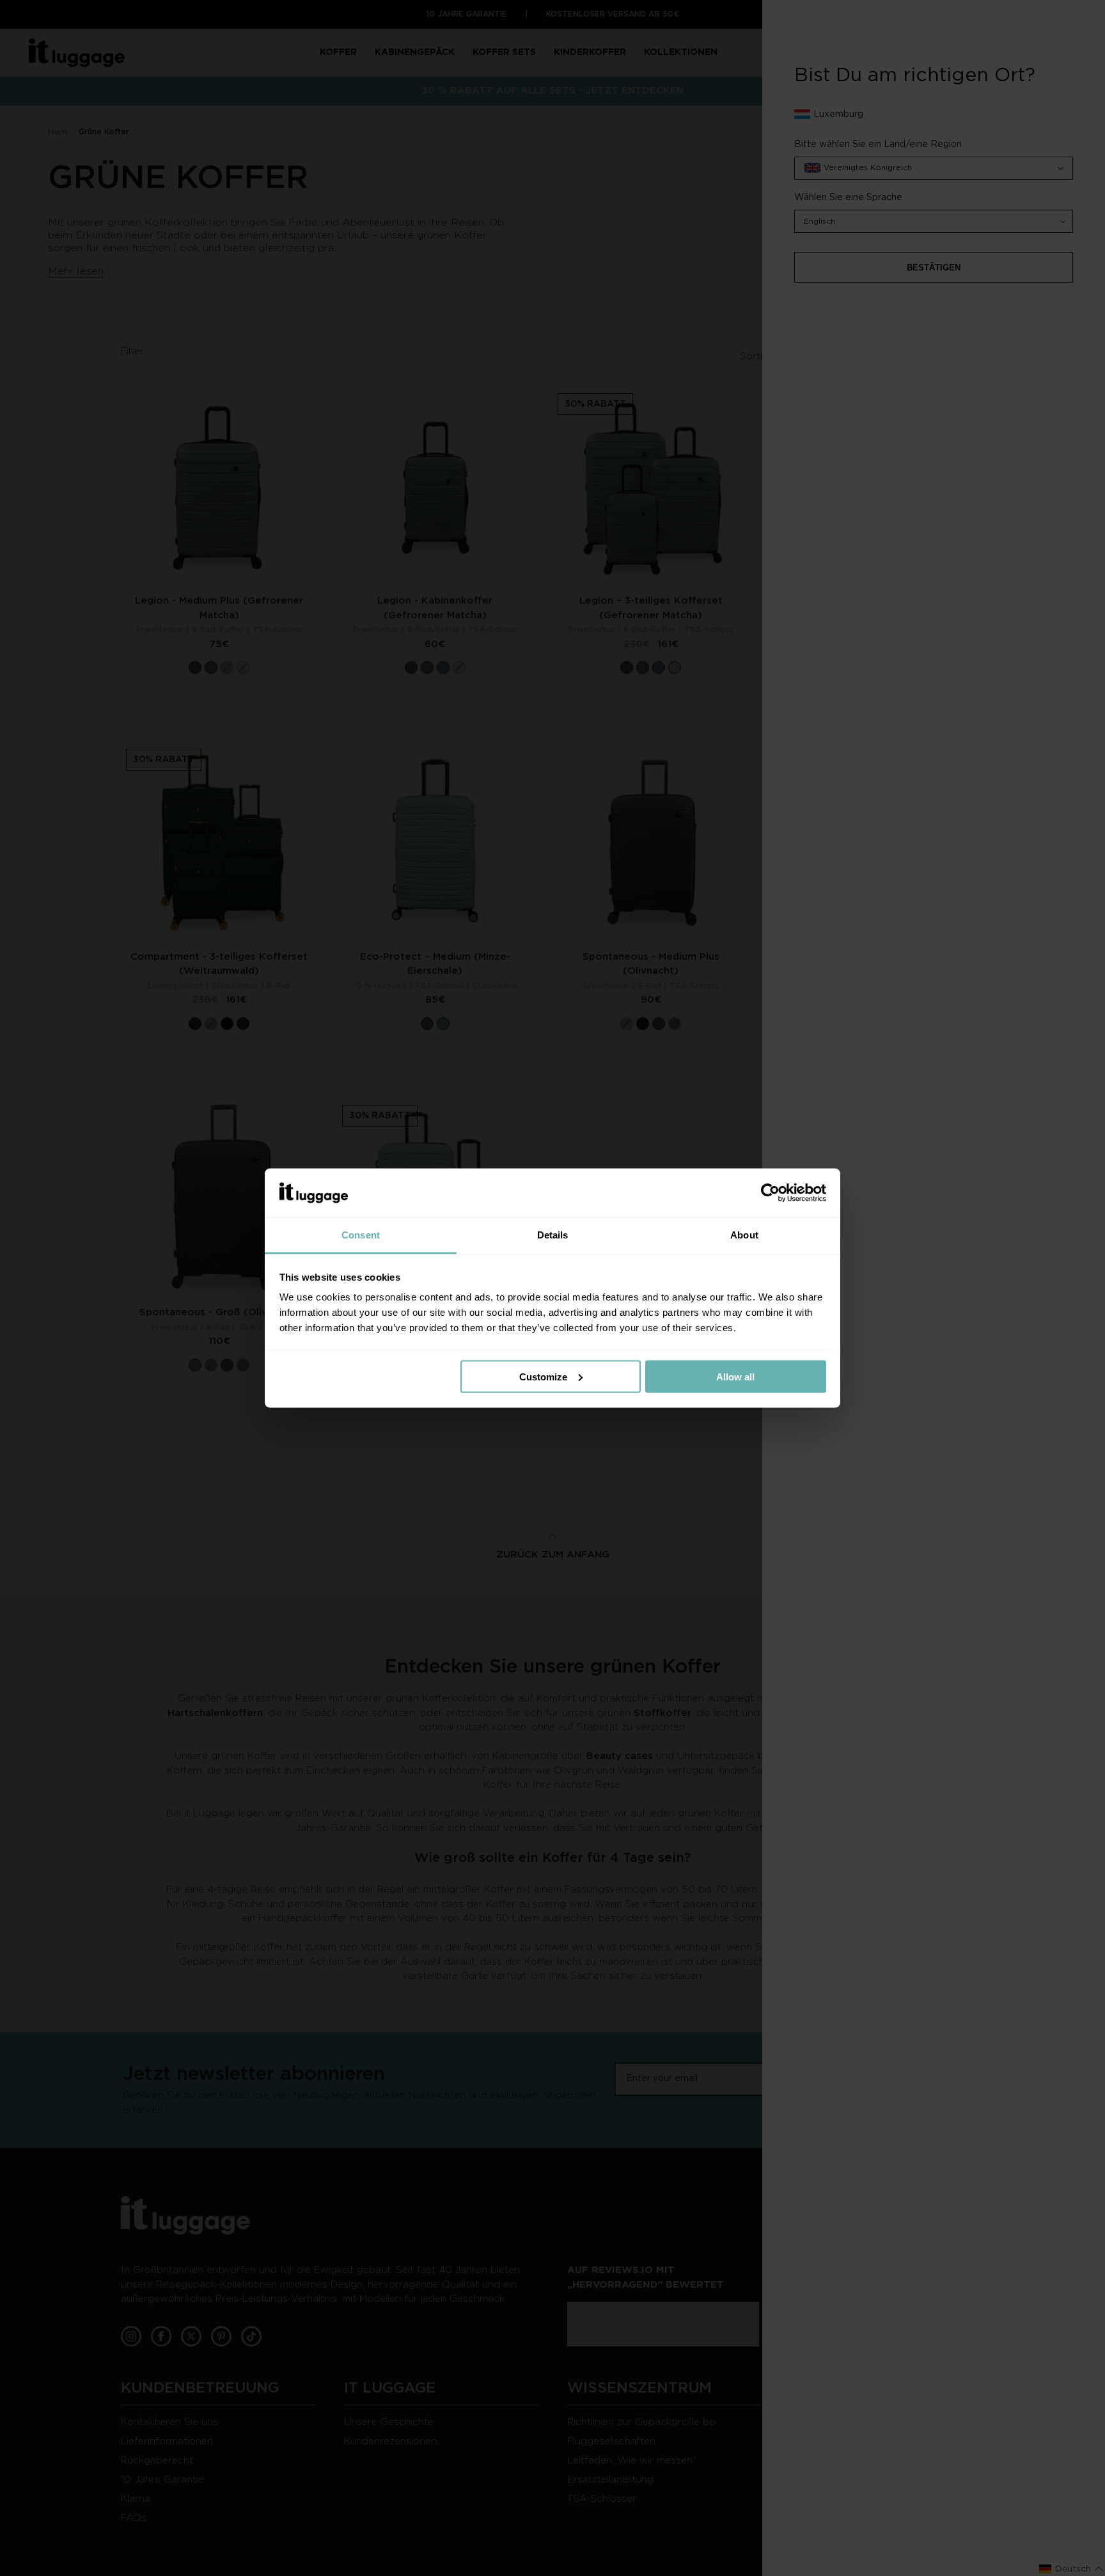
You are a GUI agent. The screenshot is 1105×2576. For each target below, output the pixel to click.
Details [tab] (553, 1235)
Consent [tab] (361, 1235)
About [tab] (744, 1235)
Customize (543, 1376)
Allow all (735, 1376)
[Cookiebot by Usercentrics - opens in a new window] (770, 1193)
